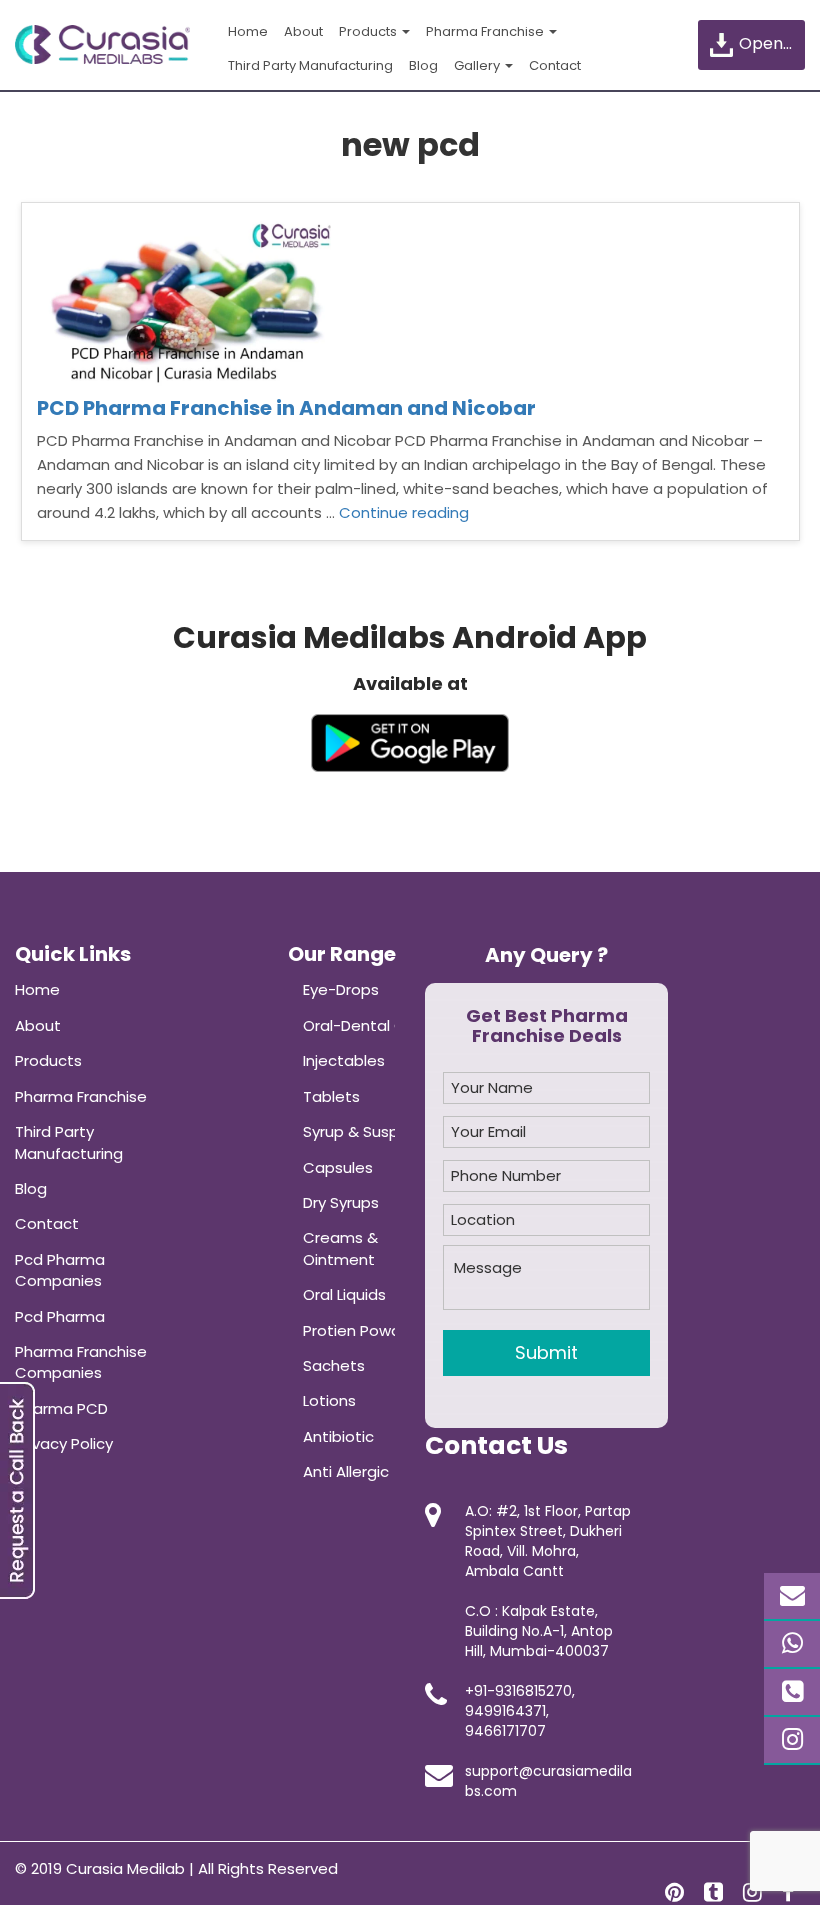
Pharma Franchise (486, 31)
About (303, 31)
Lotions (329, 1400)
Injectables (344, 1060)
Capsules (338, 1167)
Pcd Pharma (60, 1316)
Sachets (334, 1365)
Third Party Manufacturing (310, 65)
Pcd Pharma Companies (60, 1270)
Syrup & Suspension (375, 1131)
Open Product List (770, 43)
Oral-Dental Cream (374, 1025)
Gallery (478, 65)
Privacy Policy (64, 1443)
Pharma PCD (61, 1408)
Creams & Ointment (340, 1248)
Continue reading (404, 512)
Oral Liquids (344, 1294)
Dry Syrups (341, 1202)
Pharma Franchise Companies (81, 1362)
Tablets (331, 1096)
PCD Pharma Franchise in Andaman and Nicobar (286, 408)
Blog (423, 65)
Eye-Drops (341, 989)
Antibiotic (338, 1436)
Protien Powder (359, 1330)
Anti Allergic (346, 1471)
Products (369, 31)
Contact (555, 65)
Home (248, 31)
